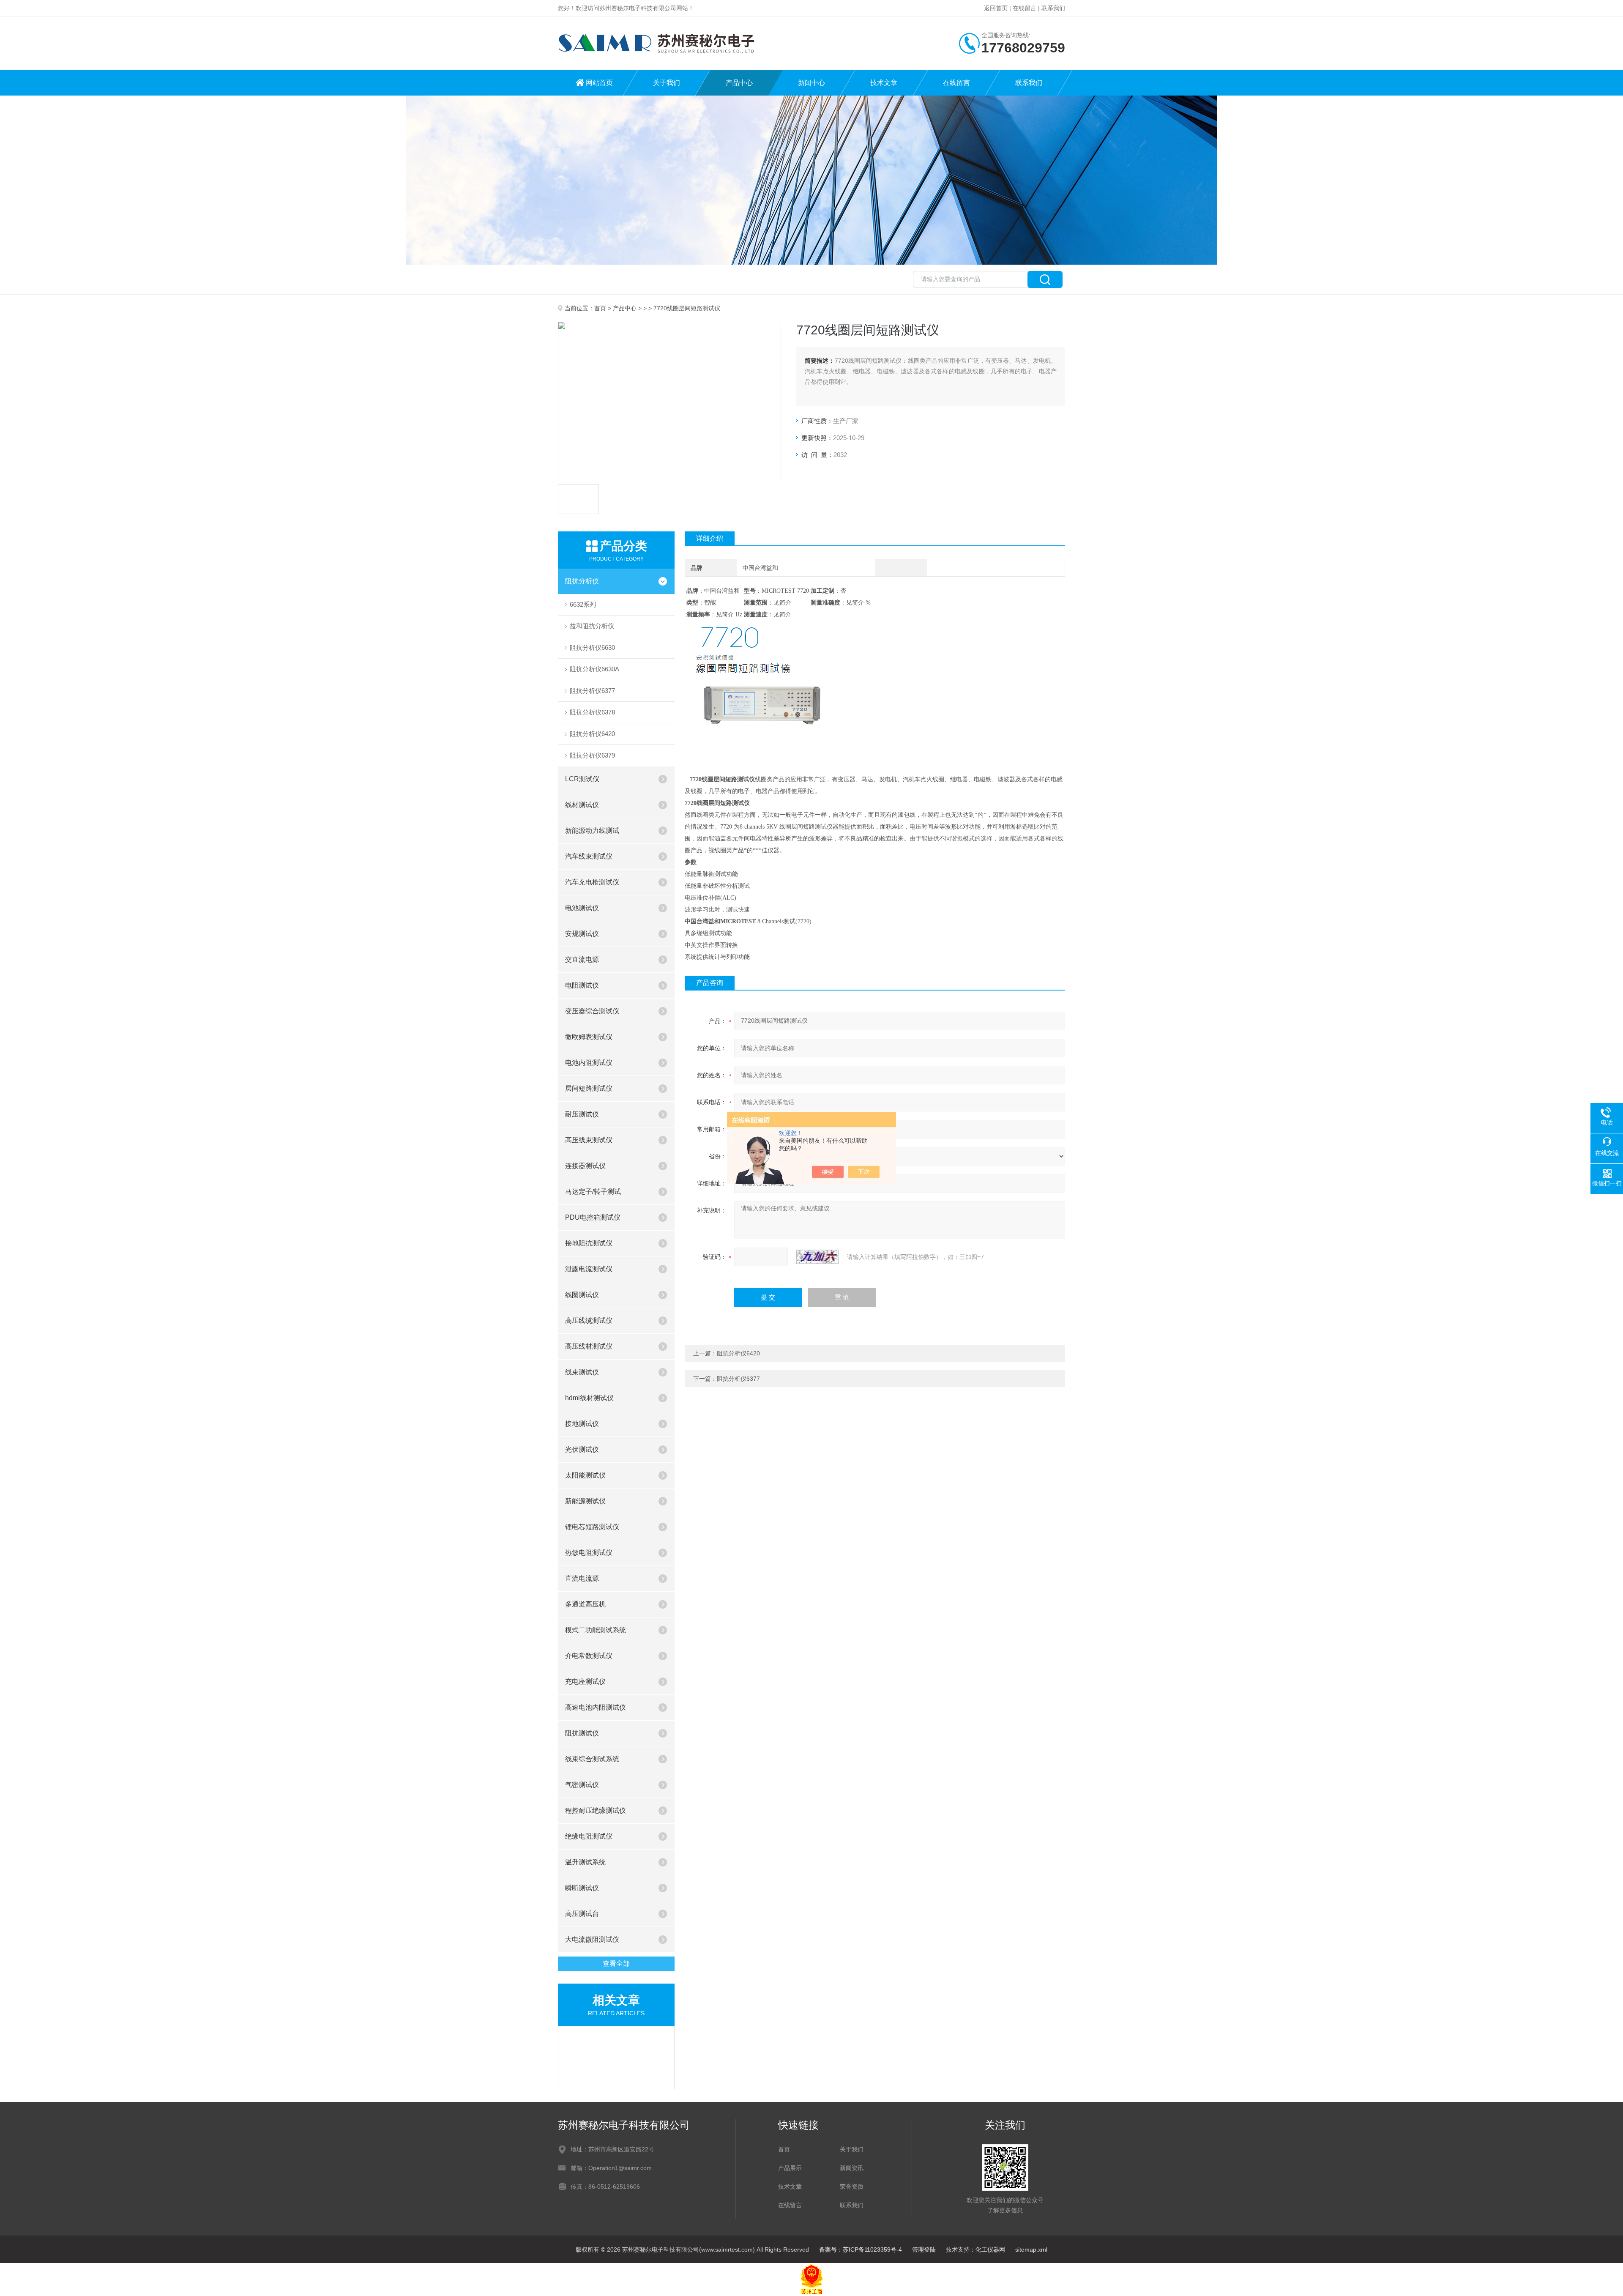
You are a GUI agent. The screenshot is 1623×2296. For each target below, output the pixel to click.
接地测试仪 (582, 1424)
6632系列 (583, 604)
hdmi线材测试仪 (589, 1398)
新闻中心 (811, 83)
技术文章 (884, 83)
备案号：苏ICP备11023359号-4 (861, 2249)
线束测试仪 (582, 1372)
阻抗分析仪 (582, 581)
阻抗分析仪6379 (592, 755)
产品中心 (739, 83)
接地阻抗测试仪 (589, 1243)
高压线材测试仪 (589, 1346)
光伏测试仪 (582, 1449)
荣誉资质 (852, 2187)
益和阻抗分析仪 (592, 626)
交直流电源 (582, 959)
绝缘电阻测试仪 (589, 1836)
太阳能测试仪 (585, 1475)
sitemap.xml (1031, 2249)
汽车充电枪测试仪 (592, 882)
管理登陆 (924, 2249)
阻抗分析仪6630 (592, 647)
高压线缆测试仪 (589, 1320)
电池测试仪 (582, 908)
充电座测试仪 (585, 1682)
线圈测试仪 (582, 1295)
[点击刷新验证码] (817, 1257)
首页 (600, 308)
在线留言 (1025, 8)
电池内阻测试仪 (589, 1063)
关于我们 (667, 83)
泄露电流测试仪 (589, 1269)
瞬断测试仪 (582, 1888)
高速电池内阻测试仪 (596, 1707)
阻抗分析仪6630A (594, 669)
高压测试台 (582, 1914)
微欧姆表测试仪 (589, 1037)
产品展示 (790, 2168)
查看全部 (616, 1964)
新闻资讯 (852, 2168)
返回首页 (996, 8)
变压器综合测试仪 (592, 1011)
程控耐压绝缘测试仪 (596, 1810)
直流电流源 (582, 1578)
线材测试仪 (582, 805)
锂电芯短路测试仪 (592, 1527)
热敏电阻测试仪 (589, 1553)
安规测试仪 (582, 934)
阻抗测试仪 (582, 1733)
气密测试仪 (582, 1785)
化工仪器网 (990, 2249)
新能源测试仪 (585, 1501)
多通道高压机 (585, 1604)
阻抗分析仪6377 (592, 691)
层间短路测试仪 (589, 1088)
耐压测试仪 (582, 1114)
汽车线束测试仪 (589, 856)
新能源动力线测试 (592, 831)
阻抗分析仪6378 (592, 712)
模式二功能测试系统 (596, 1630)
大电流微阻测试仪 (592, 1939)
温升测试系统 (585, 1862)
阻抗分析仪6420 (592, 734)
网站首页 (599, 83)
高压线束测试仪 (589, 1140)
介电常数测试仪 (589, 1656)
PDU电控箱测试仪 (593, 1217)
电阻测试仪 (582, 985)
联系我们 (1053, 8)
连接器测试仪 (585, 1166)
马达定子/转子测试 (593, 1192)
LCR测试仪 (582, 779)
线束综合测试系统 (592, 1759)
